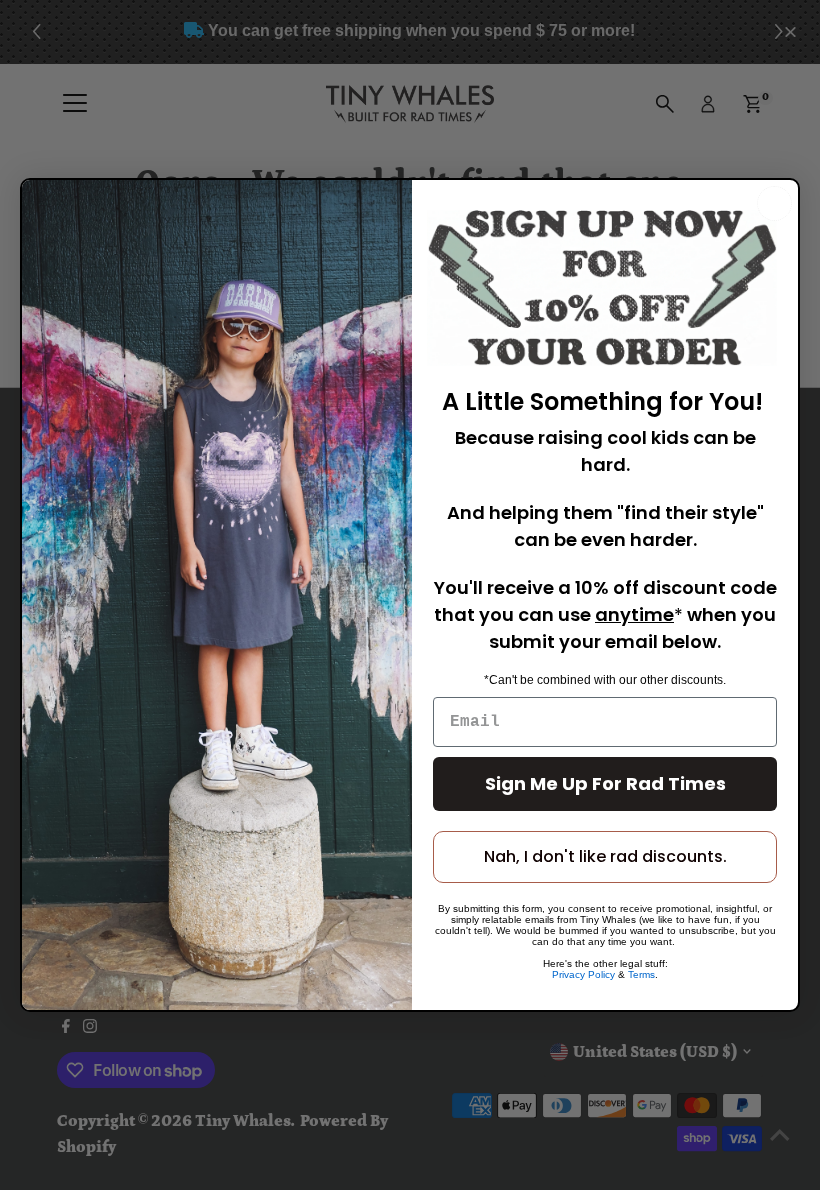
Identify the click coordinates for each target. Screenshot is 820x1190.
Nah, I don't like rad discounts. (605, 856)
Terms (641, 974)
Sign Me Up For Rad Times (605, 783)
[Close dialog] (774, 203)
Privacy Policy (583, 974)
